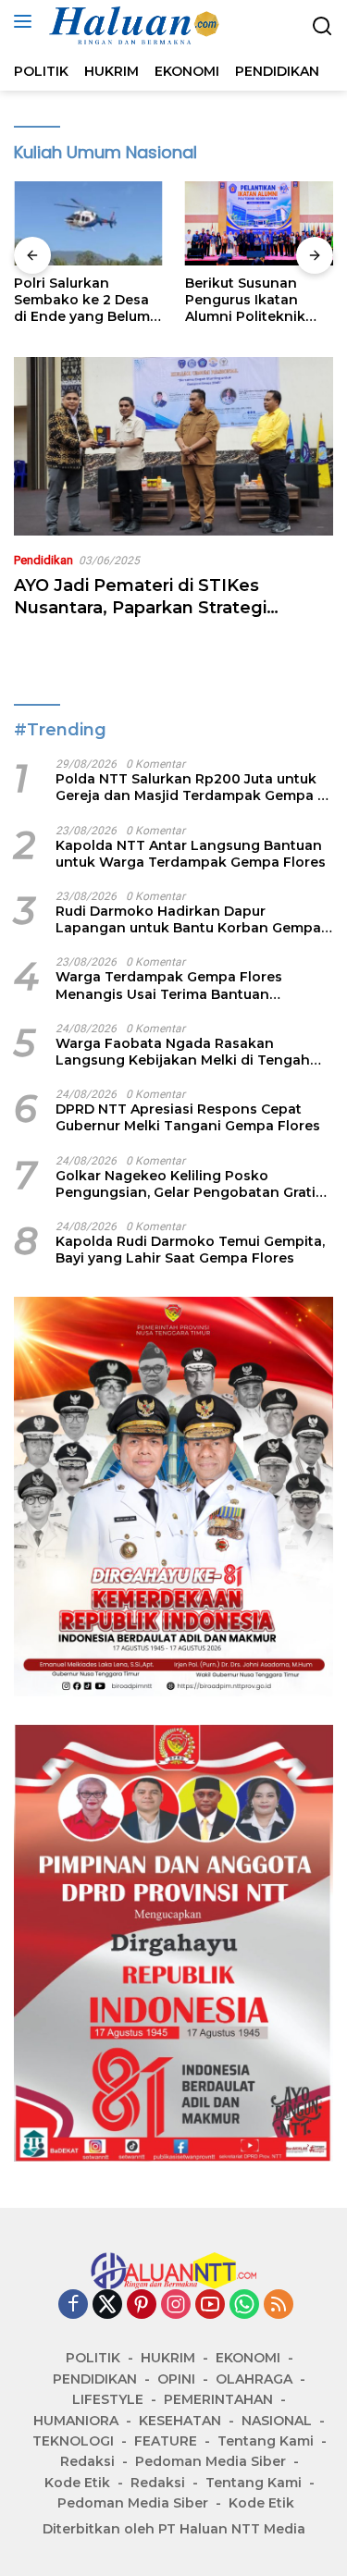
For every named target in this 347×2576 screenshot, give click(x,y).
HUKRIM (168, 2358)
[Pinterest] (142, 2305)
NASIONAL (277, 2421)
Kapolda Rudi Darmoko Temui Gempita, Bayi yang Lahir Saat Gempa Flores (190, 1250)
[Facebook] (73, 2305)
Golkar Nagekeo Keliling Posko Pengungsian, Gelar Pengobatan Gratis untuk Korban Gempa (189, 1184)
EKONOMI (248, 2358)
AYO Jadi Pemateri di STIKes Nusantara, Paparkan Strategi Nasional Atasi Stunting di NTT (146, 607)
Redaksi (87, 2461)
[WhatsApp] (244, 2305)
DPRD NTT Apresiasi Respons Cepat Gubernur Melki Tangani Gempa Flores (188, 1117)
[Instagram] (176, 2305)
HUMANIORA (76, 2421)
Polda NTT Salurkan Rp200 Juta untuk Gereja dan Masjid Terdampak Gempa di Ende (193, 787)
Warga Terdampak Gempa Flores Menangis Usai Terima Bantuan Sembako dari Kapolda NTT (169, 985)
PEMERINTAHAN (218, 2399)
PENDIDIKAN (95, 2379)
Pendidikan (43, 560)
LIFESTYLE (108, 2399)
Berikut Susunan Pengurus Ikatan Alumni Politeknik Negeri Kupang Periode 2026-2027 (251, 300)
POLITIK (93, 2358)
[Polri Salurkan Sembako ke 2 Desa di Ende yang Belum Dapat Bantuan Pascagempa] (88, 223)
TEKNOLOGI (73, 2441)
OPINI (176, 2379)
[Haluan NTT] (133, 26)
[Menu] (26, 21)
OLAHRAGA (254, 2379)
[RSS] (279, 2305)
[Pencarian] (322, 26)
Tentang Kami (266, 2441)
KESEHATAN (180, 2421)
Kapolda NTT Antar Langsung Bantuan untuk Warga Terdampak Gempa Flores (191, 854)
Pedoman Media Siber (211, 2461)
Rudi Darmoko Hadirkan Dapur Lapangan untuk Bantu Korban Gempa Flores (188, 919)
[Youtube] (210, 2305)
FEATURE (166, 2441)
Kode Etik (77, 2483)
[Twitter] (107, 2305)
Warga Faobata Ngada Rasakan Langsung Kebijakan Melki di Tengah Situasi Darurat (183, 1052)
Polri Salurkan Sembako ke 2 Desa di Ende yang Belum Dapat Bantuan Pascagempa (82, 300)
